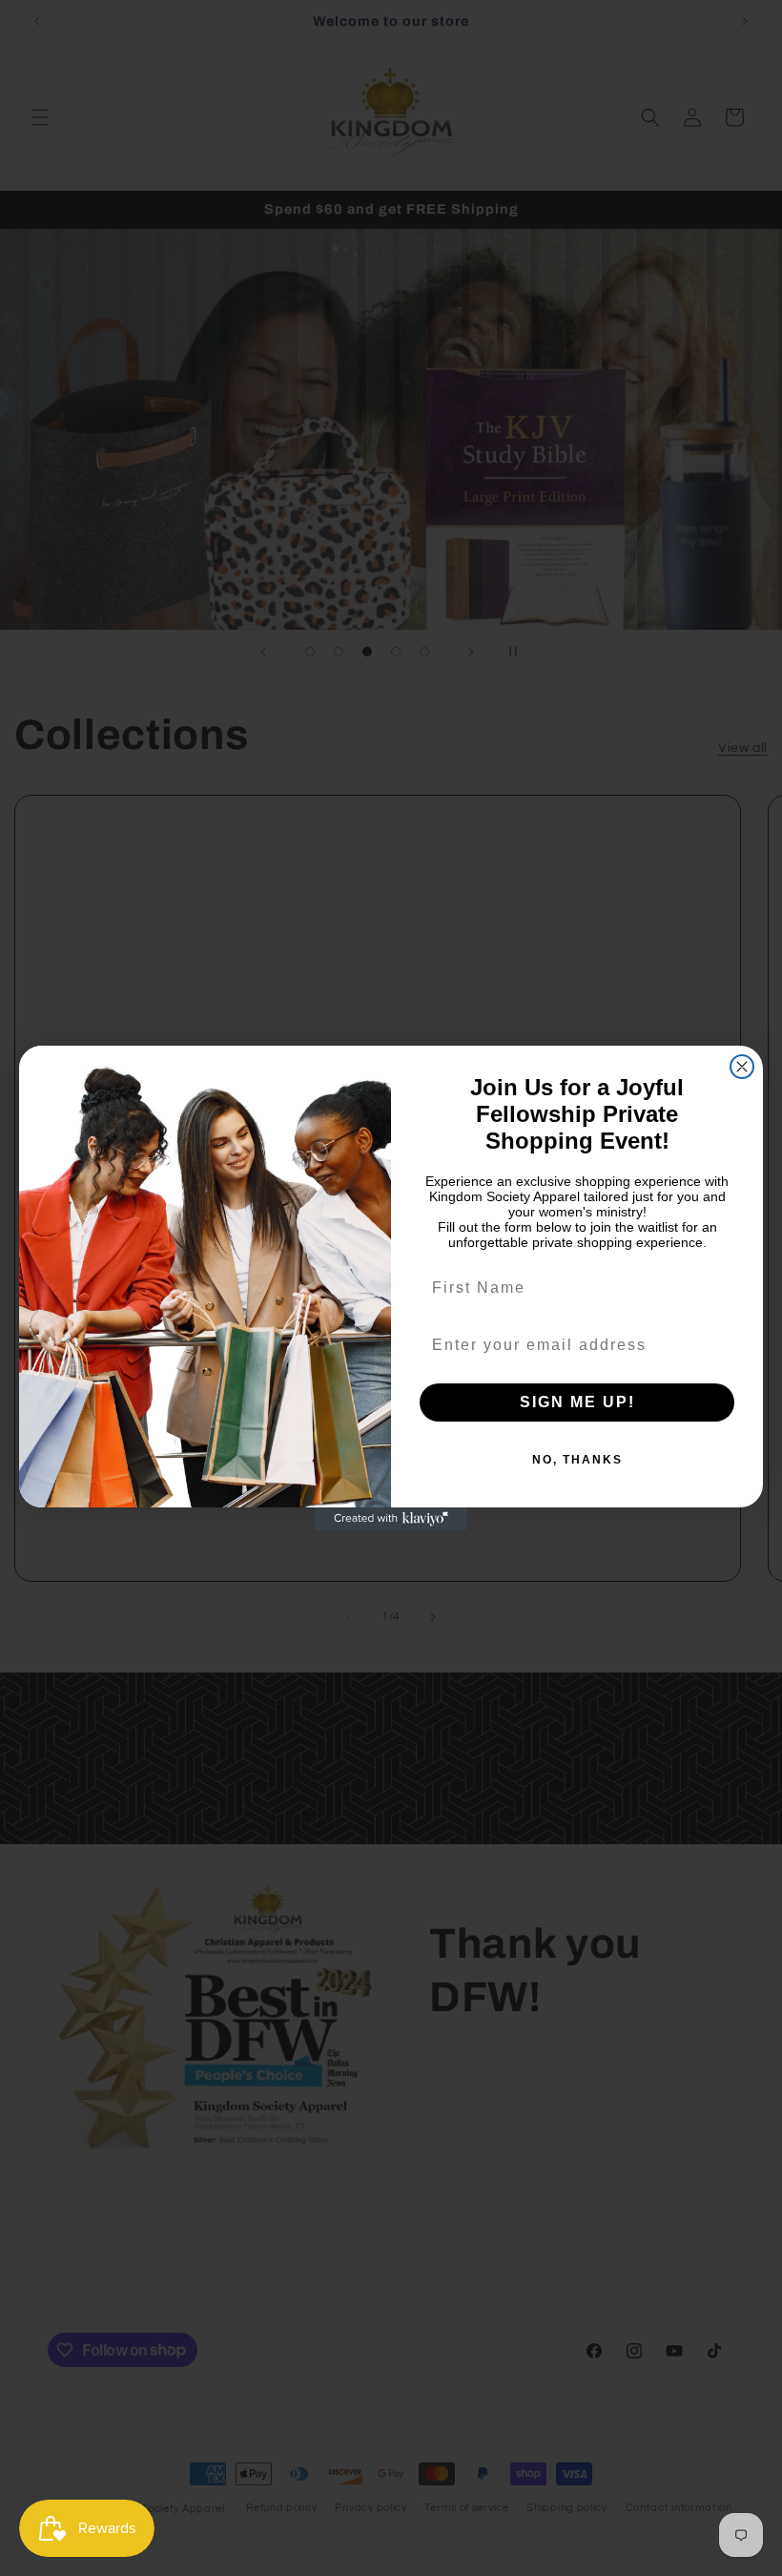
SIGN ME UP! (577, 1402)
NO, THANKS (577, 1460)
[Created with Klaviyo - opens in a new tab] (391, 1519)
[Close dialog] (742, 1067)
